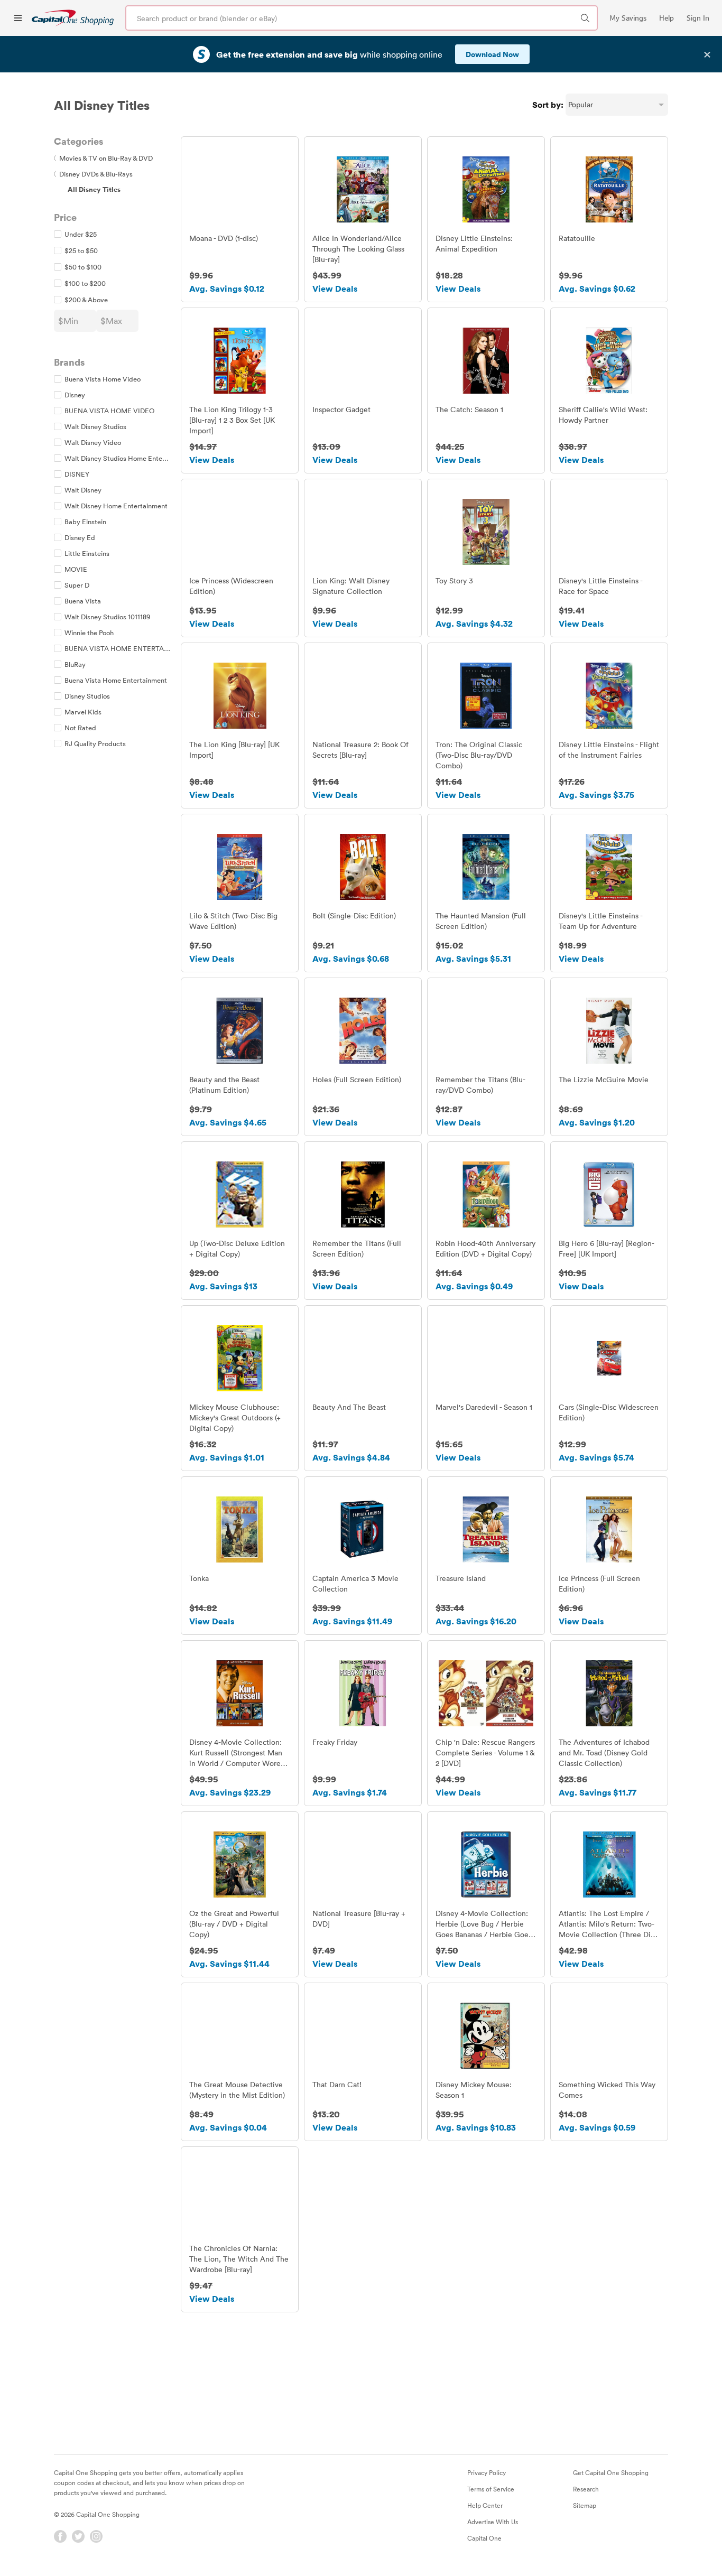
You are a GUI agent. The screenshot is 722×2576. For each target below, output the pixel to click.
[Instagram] (96, 2536)
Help (667, 18)
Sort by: (548, 105)
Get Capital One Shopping (611, 2472)
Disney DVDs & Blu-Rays (93, 174)
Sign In (698, 18)
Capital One (484, 2538)
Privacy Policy (487, 2472)
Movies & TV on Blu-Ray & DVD (103, 158)
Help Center (485, 2505)
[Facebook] (60, 2536)
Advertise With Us (493, 2522)
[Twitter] (78, 2536)
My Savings (628, 18)
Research (586, 2489)
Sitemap (585, 2505)
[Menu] (18, 18)
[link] (73, 18)
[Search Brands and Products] (585, 18)
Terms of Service (491, 2489)
